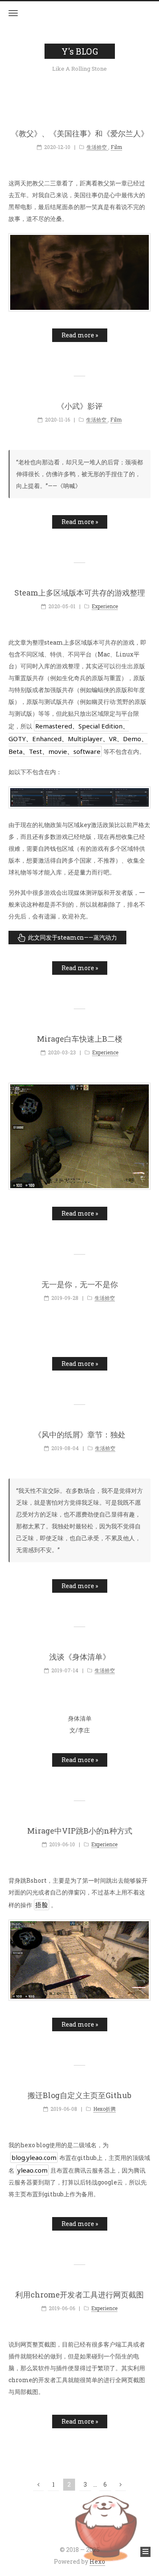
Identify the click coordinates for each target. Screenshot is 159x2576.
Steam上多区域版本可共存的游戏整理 (80, 593)
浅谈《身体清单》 (80, 1657)
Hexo (97, 2561)
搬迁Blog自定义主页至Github (79, 2096)
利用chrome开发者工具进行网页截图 (79, 2295)
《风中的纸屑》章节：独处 (80, 1435)
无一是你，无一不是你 (80, 1285)
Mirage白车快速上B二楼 (80, 1039)
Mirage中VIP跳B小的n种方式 (80, 1831)
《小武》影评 (80, 406)
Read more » (80, 335)
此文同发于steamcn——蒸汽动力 (73, 937)
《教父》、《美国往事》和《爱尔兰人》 (80, 134)
